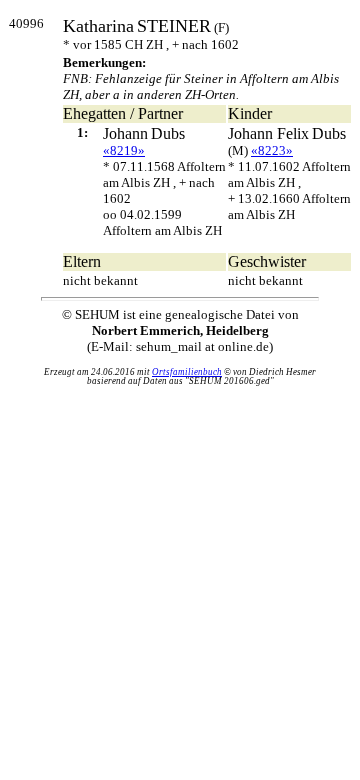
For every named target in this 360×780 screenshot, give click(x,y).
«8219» (124, 150)
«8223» (272, 150)
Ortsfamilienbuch (187, 372)
